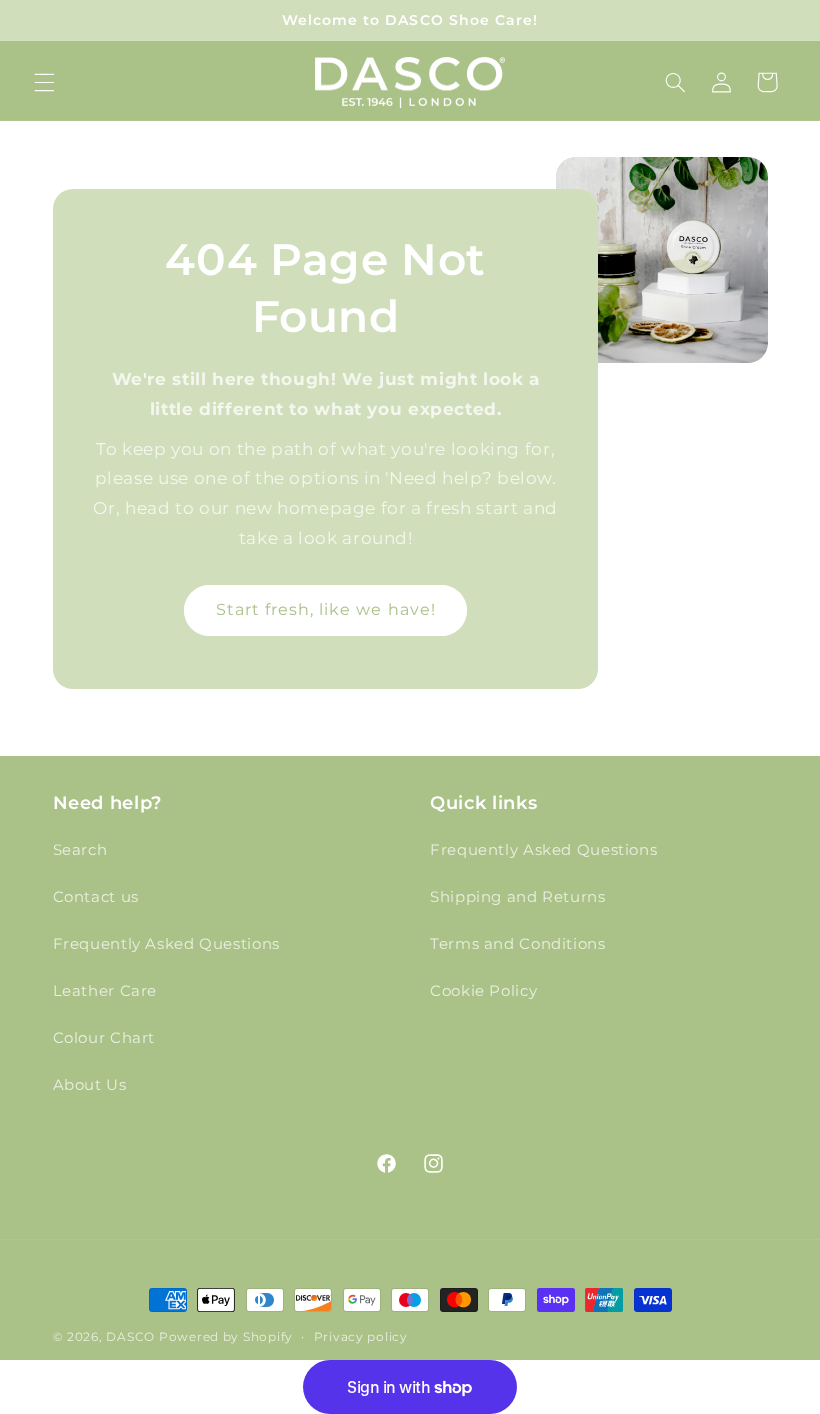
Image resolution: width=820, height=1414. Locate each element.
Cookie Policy (483, 991)
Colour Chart (104, 1038)
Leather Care (105, 991)
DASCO (130, 1337)
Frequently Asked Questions (166, 944)
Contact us (96, 897)
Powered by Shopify (226, 1337)
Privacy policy (361, 1337)
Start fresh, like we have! (325, 609)
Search (80, 850)
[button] (44, 82)
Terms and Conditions (518, 944)
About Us (90, 1085)
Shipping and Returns (518, 897)
